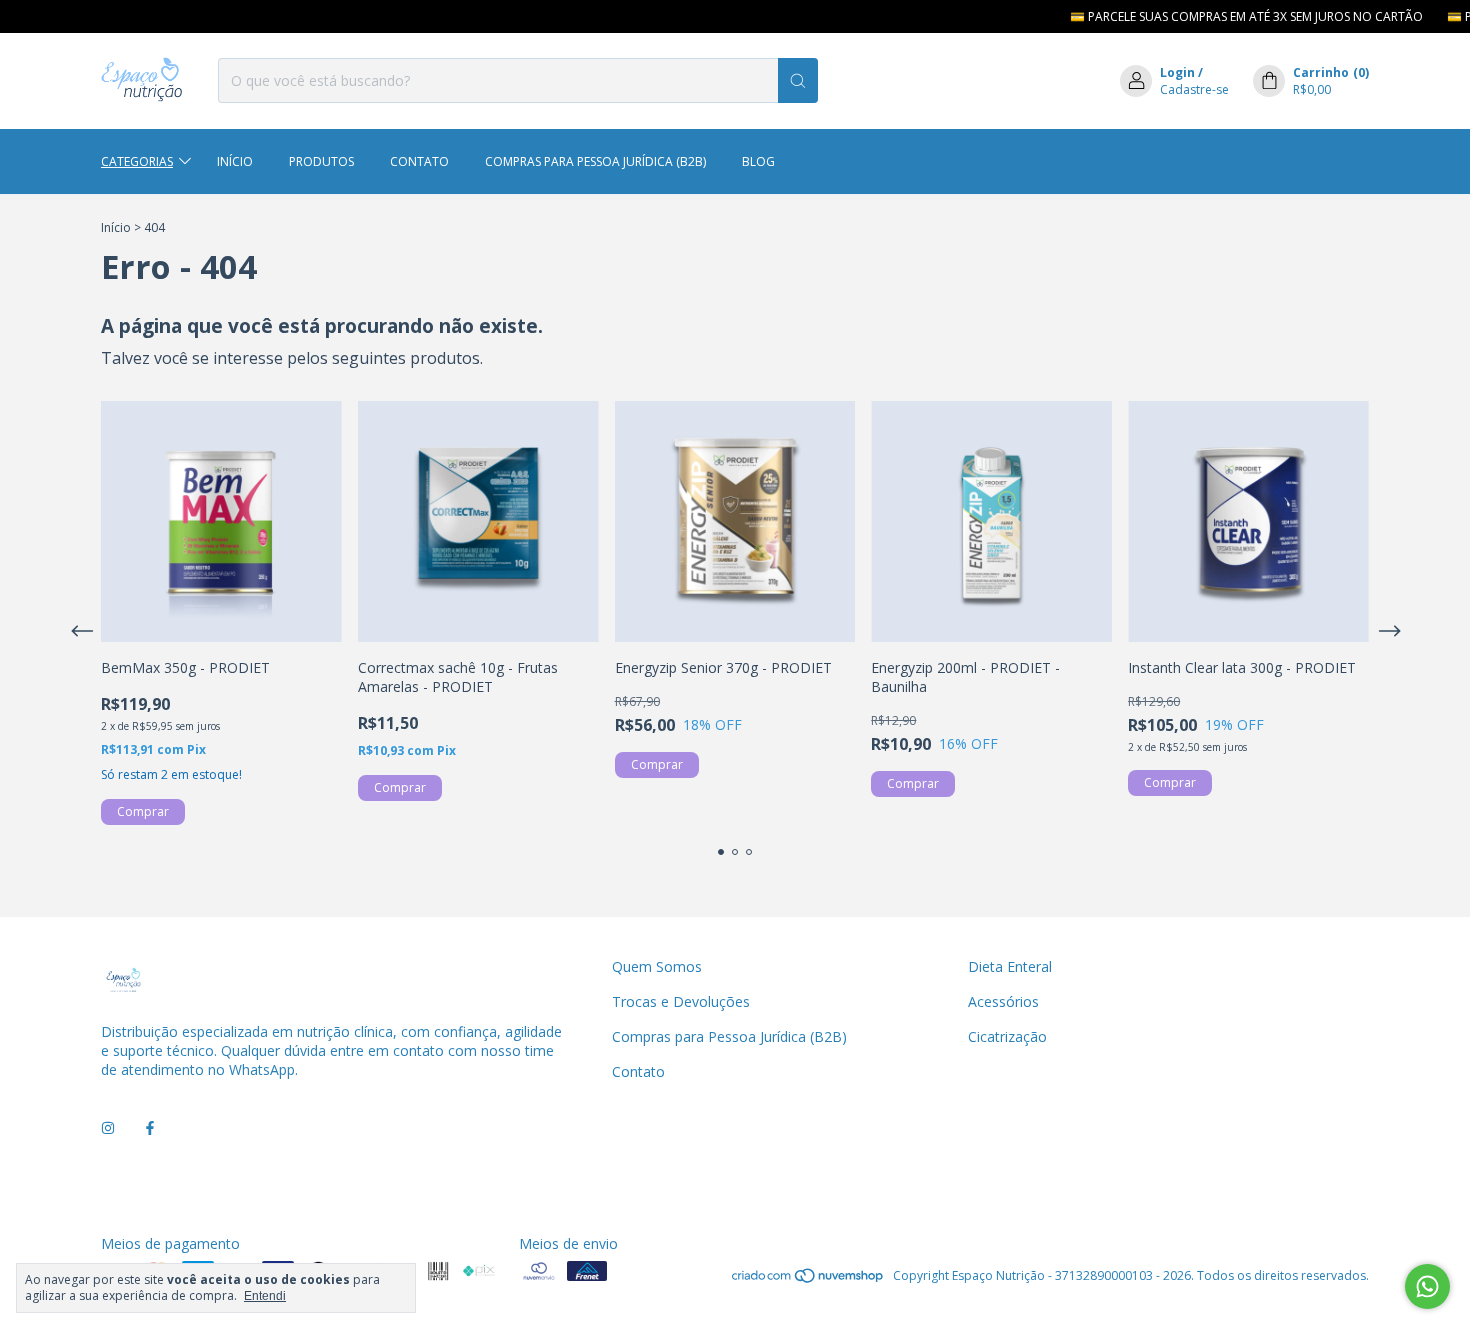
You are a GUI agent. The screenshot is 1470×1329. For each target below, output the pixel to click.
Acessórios (1003, 1001)
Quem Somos (657, 966)
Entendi (265, 1296)
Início (235, 161)
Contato (419, 161)
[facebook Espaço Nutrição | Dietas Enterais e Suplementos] (150, 1128)
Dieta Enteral (1010, 966)
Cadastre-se (1194, 89)
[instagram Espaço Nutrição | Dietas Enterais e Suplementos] (108, 1128)
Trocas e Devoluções (681, 1001)
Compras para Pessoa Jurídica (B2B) (595, 161)
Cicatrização (1007, 1036)
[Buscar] (798, 80)
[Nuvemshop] (808, 1280)
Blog (758, 161)
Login (1177, 72)
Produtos (321, 161)
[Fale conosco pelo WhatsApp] (1427, 1286)
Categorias (137, 161)
